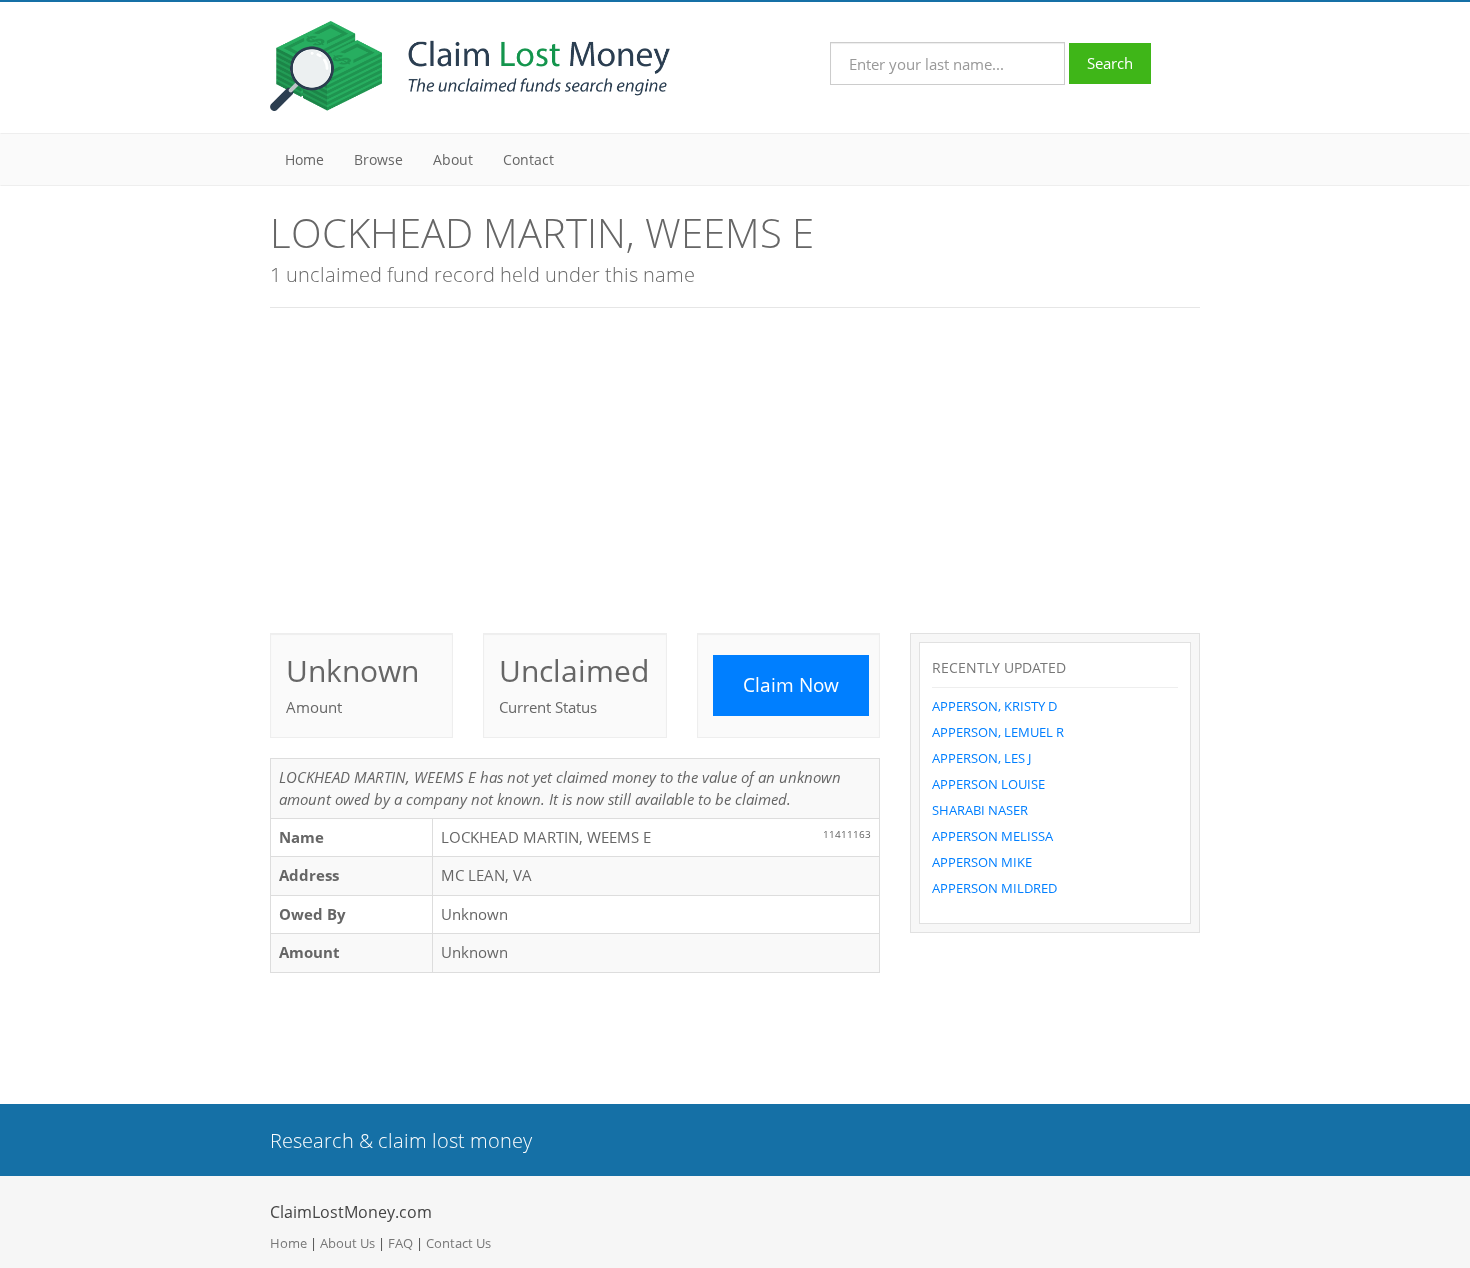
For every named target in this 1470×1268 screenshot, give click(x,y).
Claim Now (791, 685)
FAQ (400, 1243)
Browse (378, 159)
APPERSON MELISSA (992, 836)
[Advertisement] (735, 468)
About (453, 159)
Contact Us (458, 1243)
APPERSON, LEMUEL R (998, 732)
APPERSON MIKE (982, 862)
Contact (528, 159)
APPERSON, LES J (981, 758)
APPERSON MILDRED (994, 888)
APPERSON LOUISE (988, 784)
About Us (347, 1243)
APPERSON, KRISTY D (994, 706)
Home (304, 159)
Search (1110, 63)
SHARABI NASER (980, 810)
